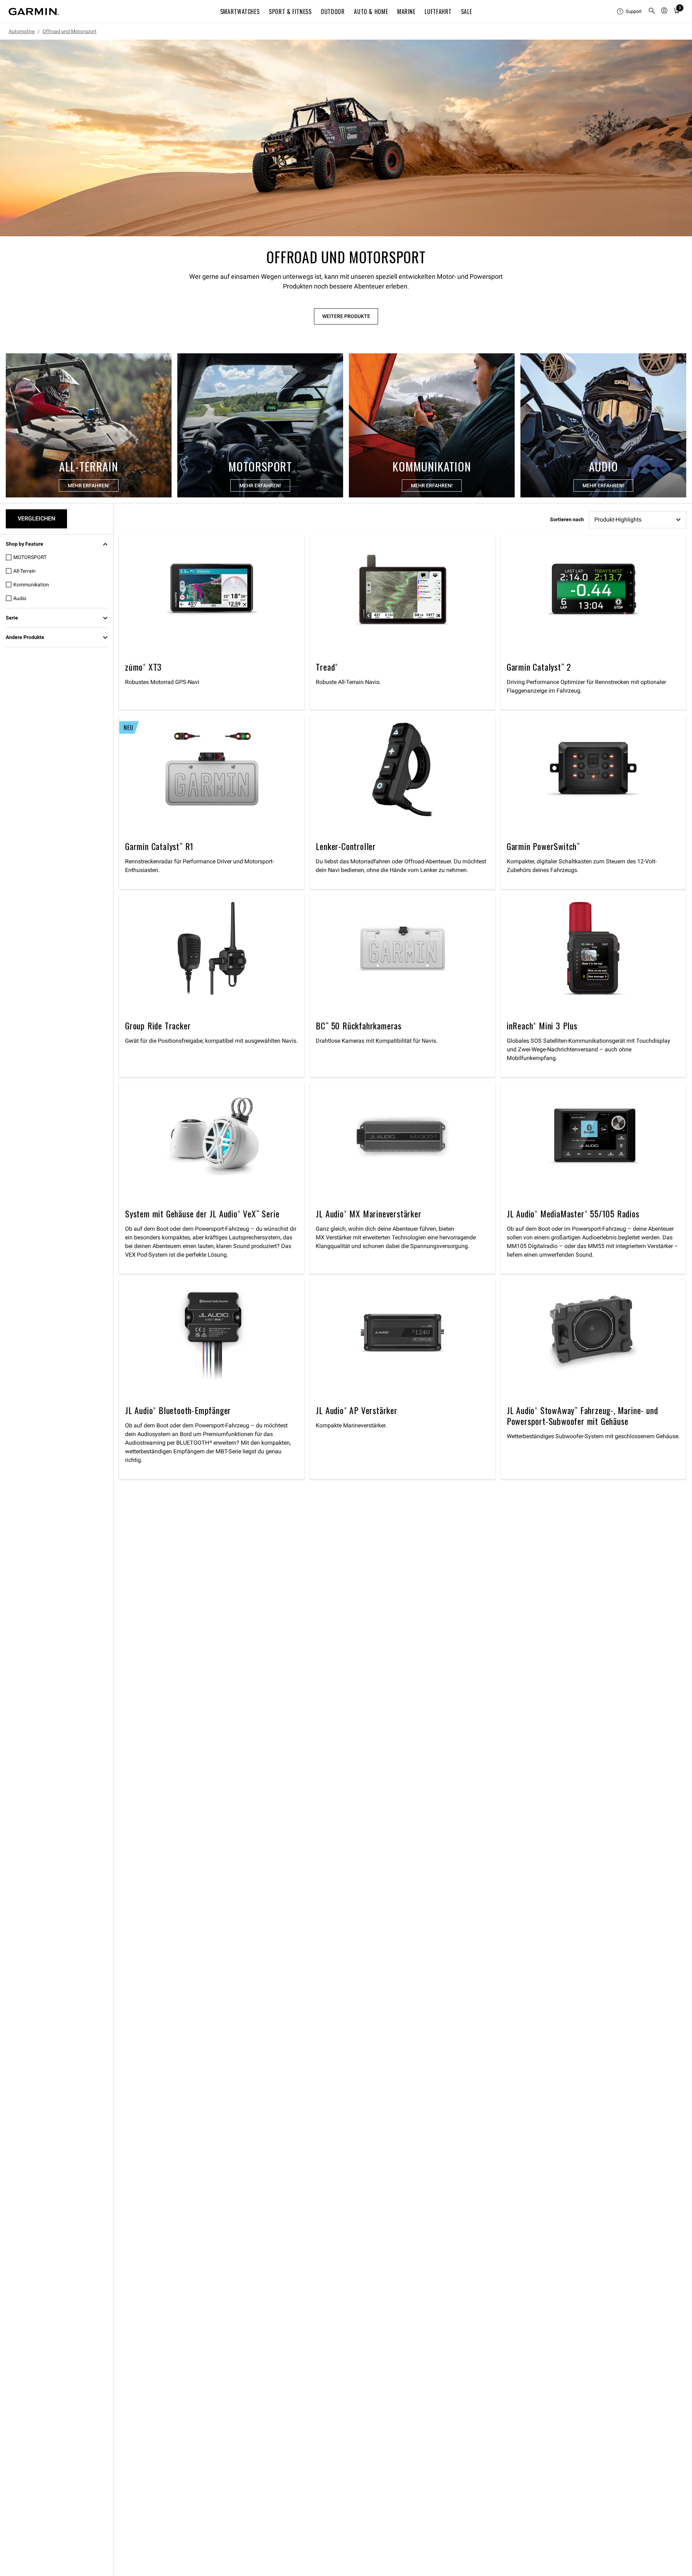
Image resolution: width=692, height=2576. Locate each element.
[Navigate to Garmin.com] (34, 12)
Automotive (22, 31)
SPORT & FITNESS (290, 12)
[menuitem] (630, 12)
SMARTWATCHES (240, 12)
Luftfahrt (438, 12)
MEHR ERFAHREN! (89, 486)
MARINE (406, 12)
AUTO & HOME (371, 12)
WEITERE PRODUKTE (346, 316)
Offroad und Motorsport (70, 31)
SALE (467, 12)
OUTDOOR (333, 12)
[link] (346, 138)
